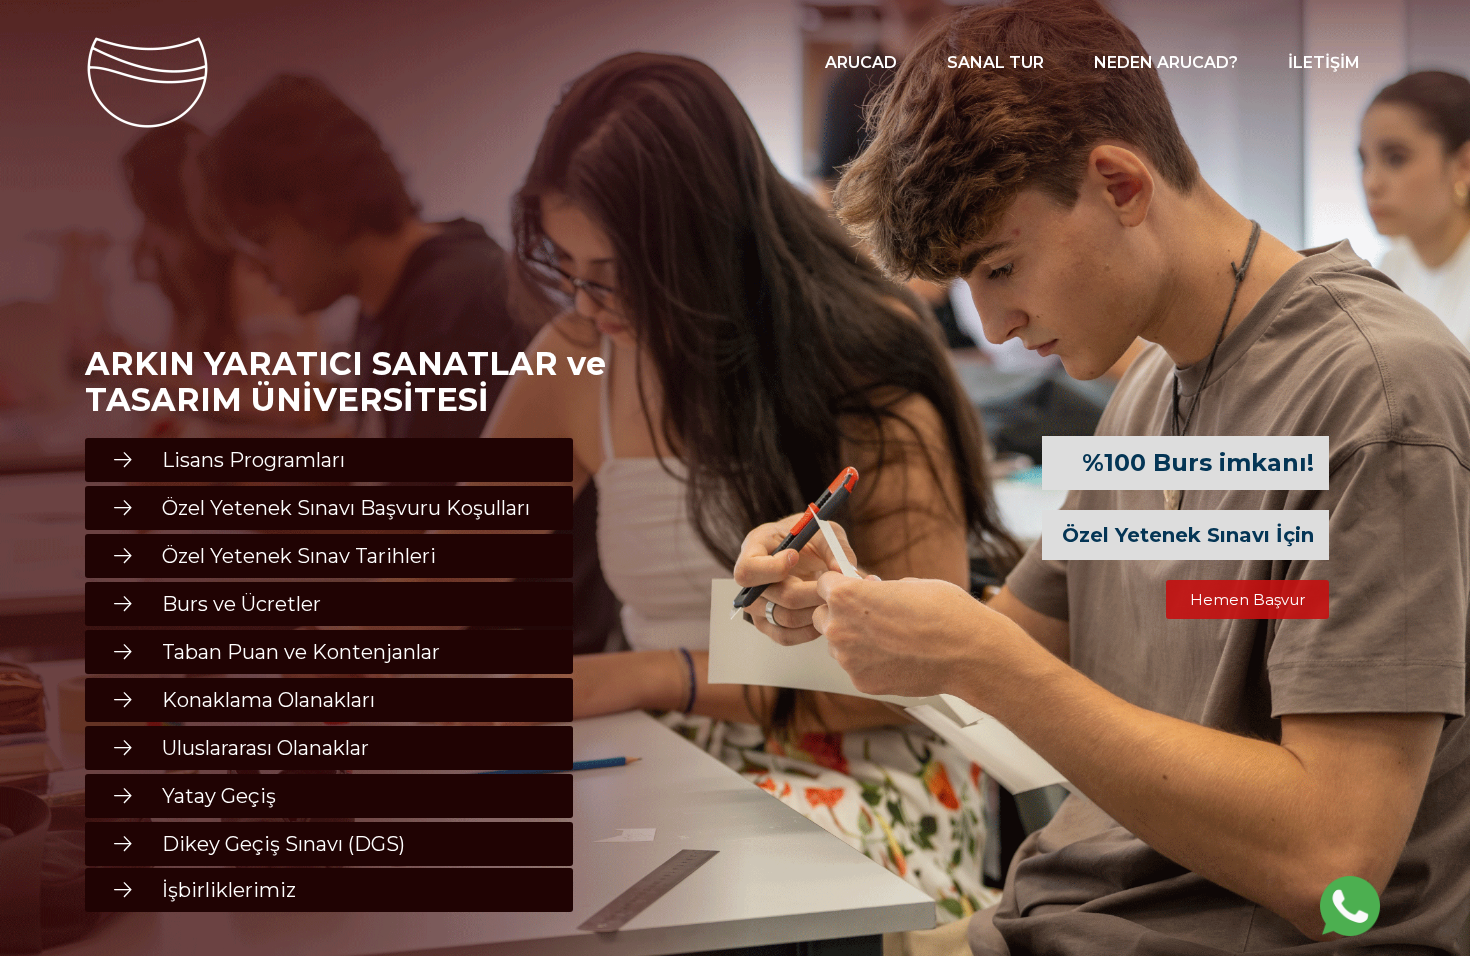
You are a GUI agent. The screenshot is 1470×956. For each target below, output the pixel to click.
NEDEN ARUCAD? (1166, 62)
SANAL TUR (995, 62)
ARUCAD (861, 62)
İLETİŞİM (1324, 62)
